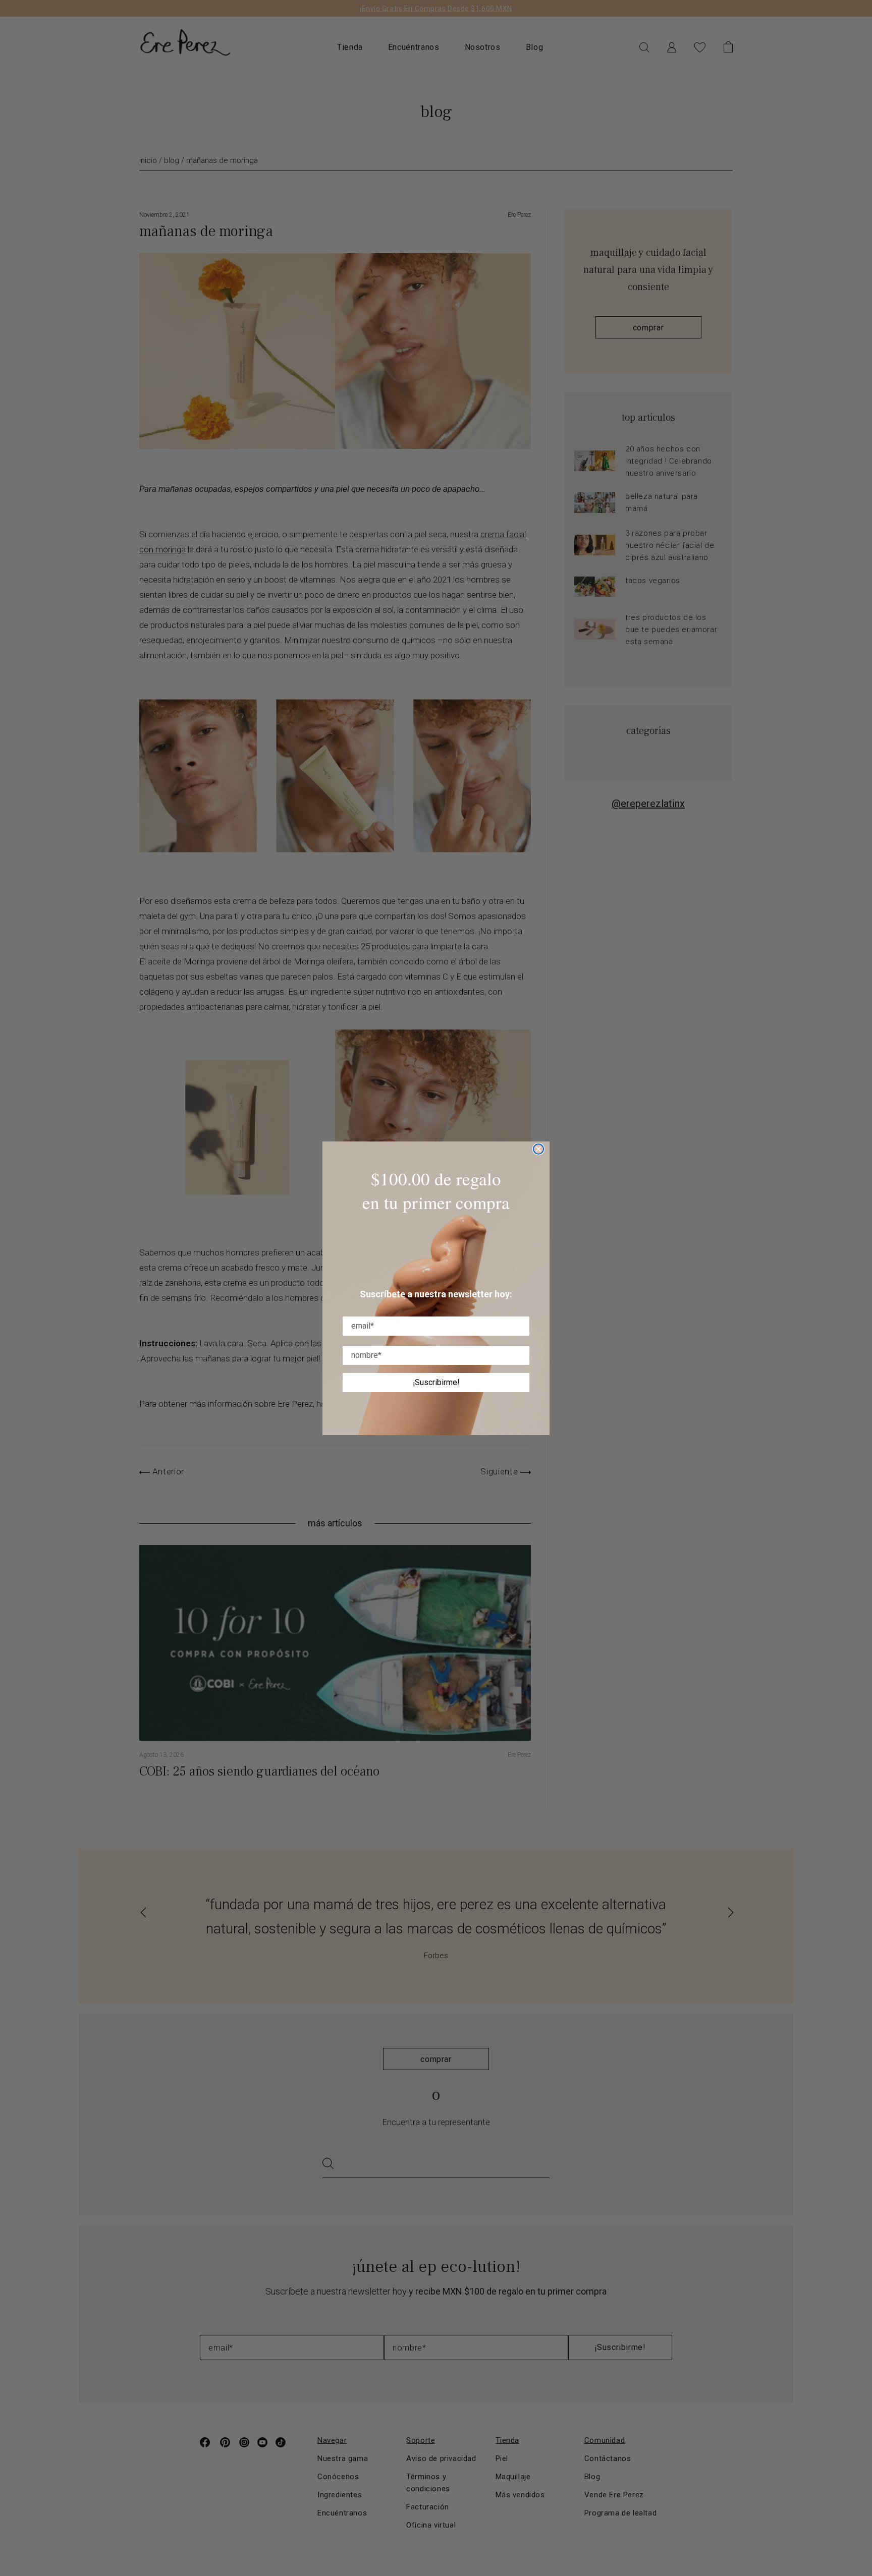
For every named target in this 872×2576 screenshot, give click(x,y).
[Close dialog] (538, 1149)
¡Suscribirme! (436, 1382)
